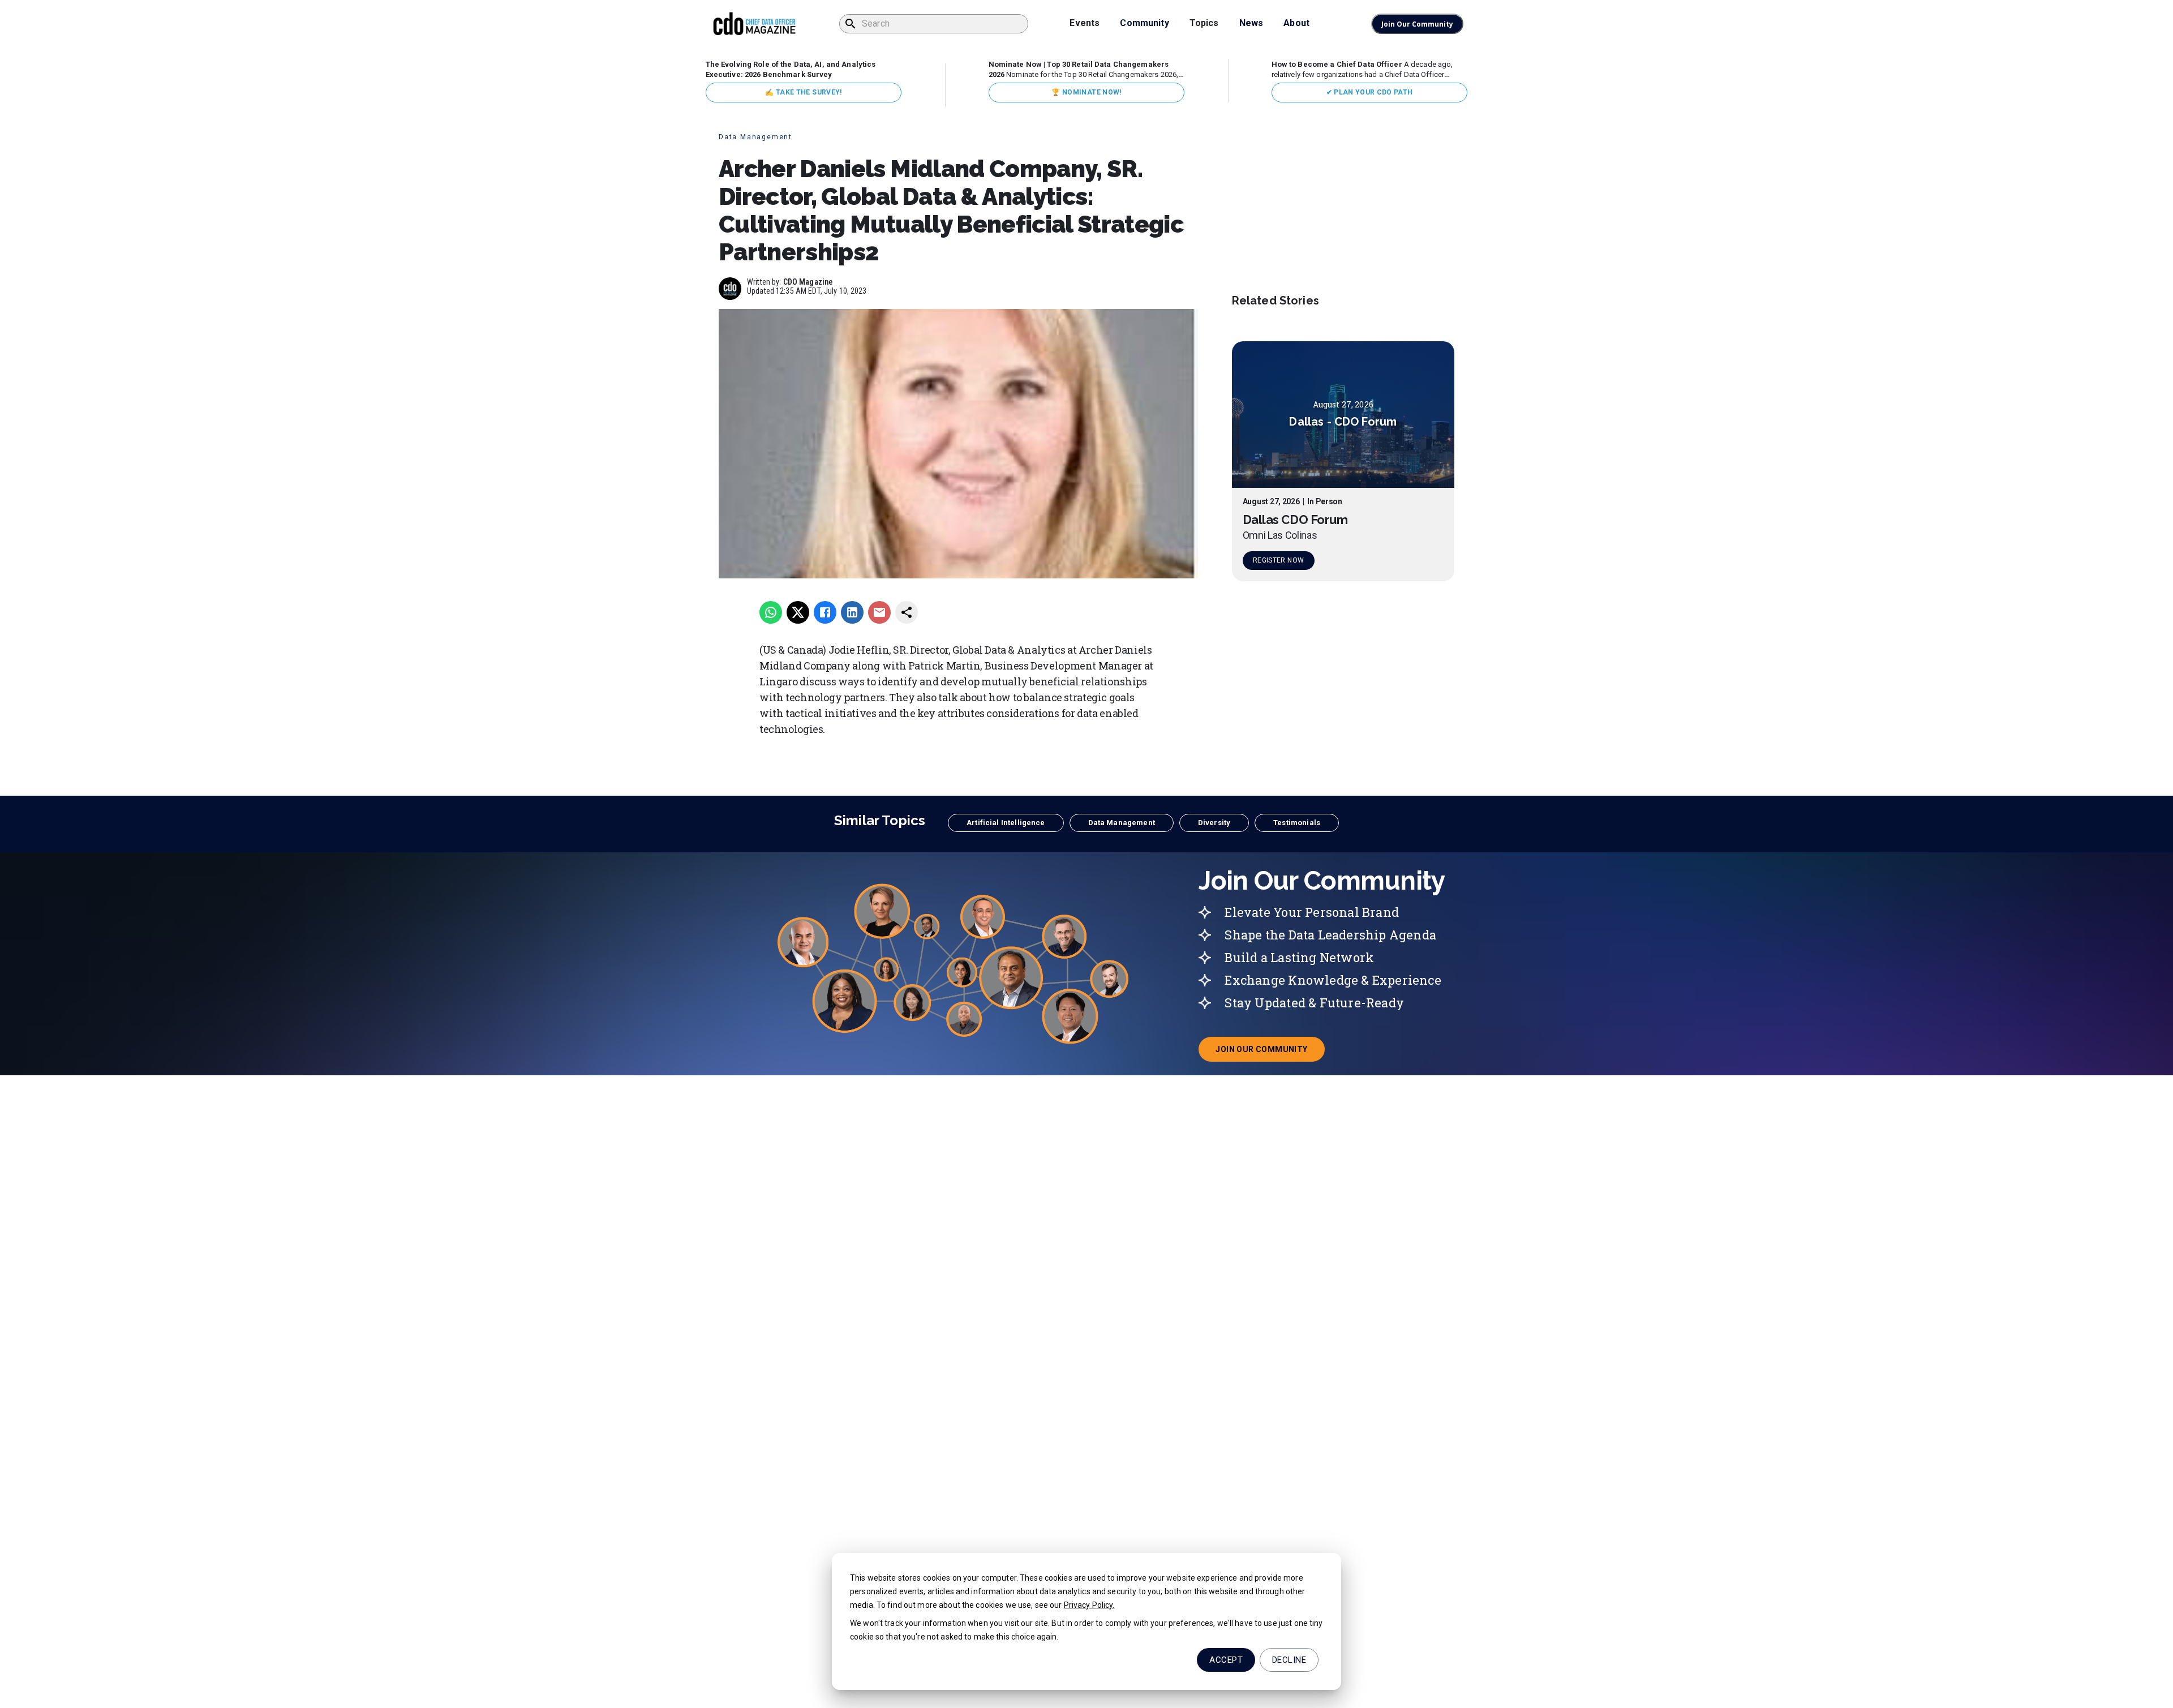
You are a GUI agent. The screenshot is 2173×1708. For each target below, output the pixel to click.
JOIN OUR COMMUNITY (1270, 1053)
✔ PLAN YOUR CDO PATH (1370, 92)
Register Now (1278, 560)
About (1296, 23)
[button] (1006, 823)
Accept (1226, 1660)
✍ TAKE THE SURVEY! (803, 92)
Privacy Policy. (1089, 1605)
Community (1144, 23)
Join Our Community (1417, 24)
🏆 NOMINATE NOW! (1086, 92)
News (1251, 23)
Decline (1289, 1660)
